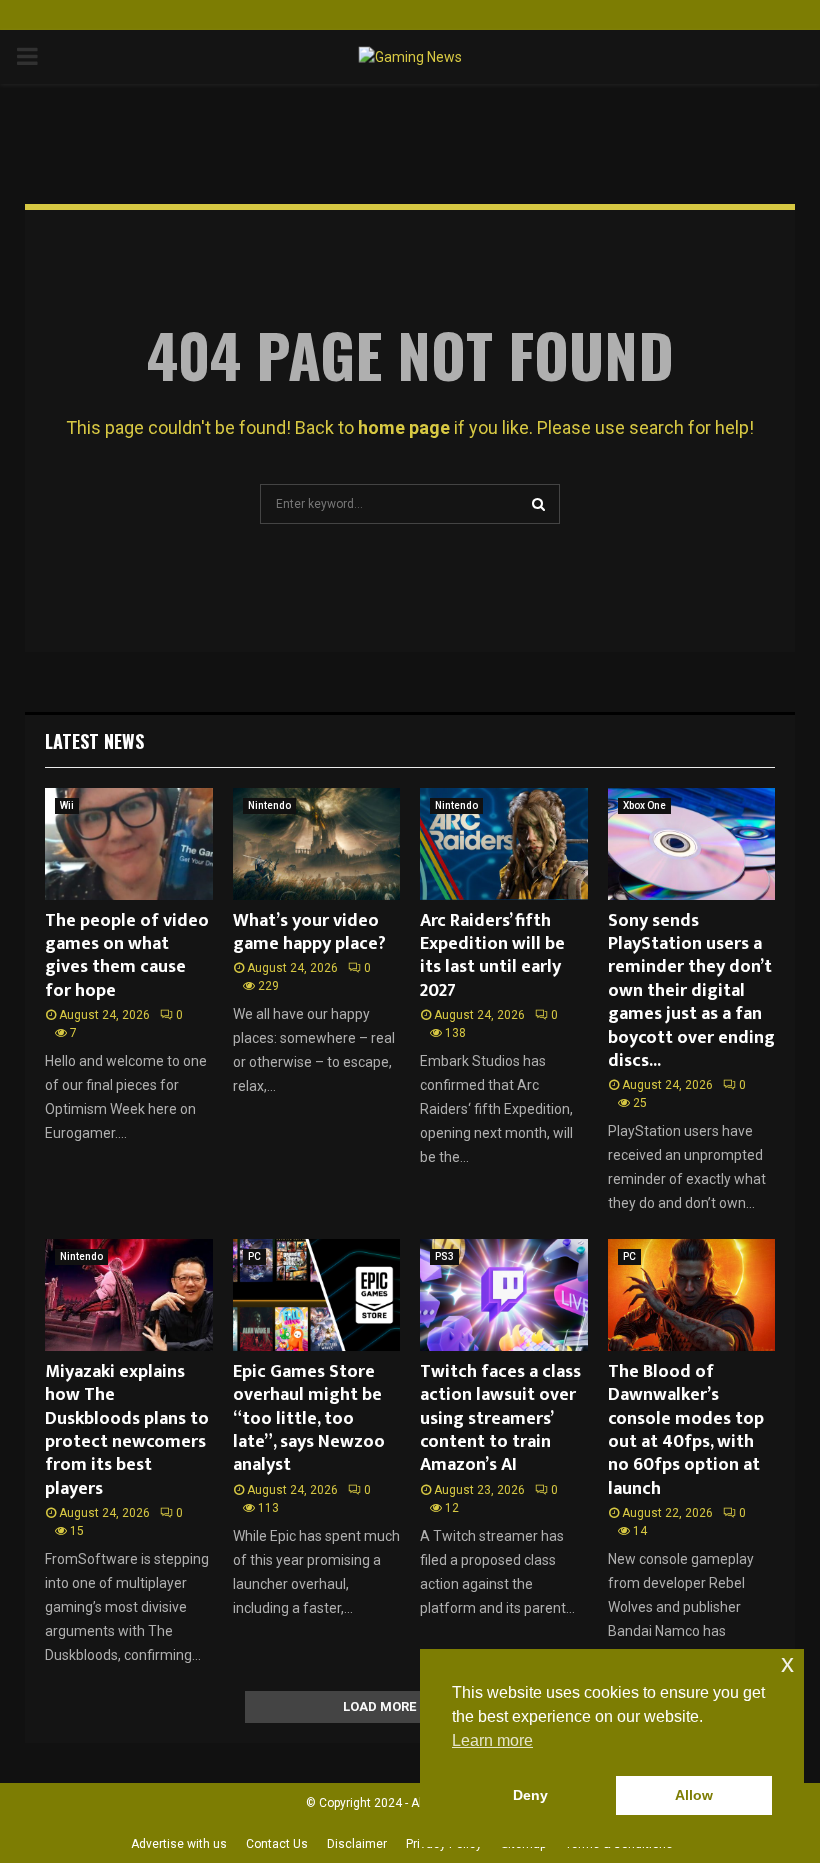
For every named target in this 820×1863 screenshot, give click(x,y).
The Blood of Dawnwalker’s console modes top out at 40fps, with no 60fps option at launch (686, 1430)
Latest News (94, 741)
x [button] (787, 1663)
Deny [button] (530, 1795)
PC (254, 1256)
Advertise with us (179, 1844)
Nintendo (269, 805)
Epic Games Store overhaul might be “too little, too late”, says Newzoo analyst (309, 1419)
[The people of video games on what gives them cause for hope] (129, 844)
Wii (67, 805)
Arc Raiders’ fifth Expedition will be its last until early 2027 (492, 956)
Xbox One (644, 805)
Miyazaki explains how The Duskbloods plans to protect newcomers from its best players (127, 1430)
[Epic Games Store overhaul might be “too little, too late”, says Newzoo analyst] (317, 1295)
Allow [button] (694, 1795)
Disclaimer (357, 1844)
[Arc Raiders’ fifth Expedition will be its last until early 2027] (504, 844)
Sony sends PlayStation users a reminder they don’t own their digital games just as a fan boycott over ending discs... (691, 991)
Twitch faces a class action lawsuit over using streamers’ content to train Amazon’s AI (500, 1419)
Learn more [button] (492, 1740)
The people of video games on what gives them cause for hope (127, 956)
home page (404, 427)
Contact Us (277, 1844)
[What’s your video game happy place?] (317, 844)
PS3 (444, 1256)
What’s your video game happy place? (309, 932)
